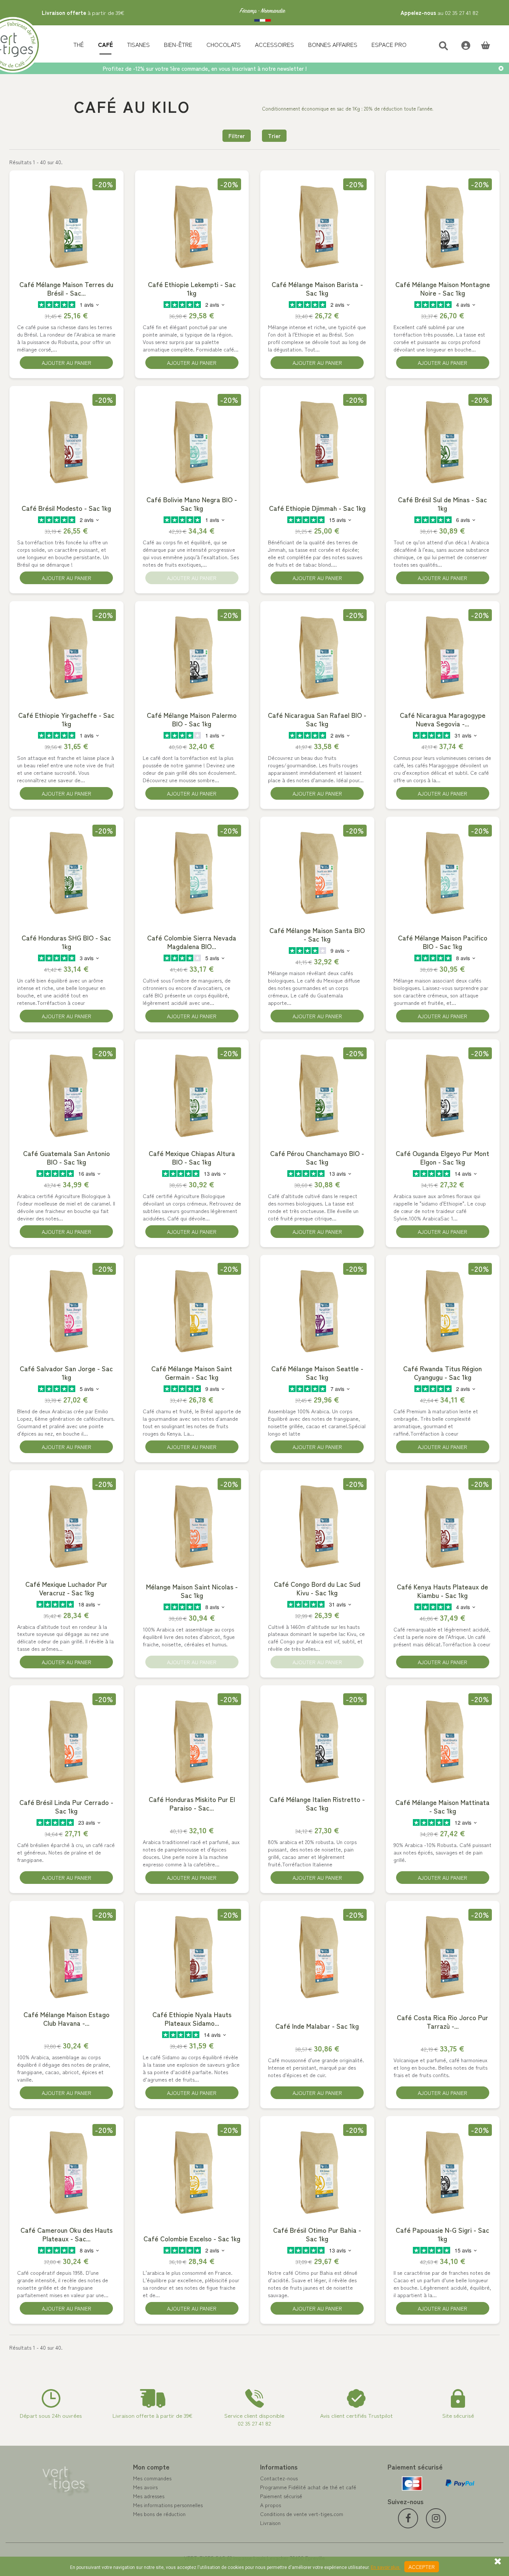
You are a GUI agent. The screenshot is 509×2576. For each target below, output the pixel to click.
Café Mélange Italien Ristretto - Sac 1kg (317, 1803)
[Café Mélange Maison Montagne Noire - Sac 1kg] (443, 226)
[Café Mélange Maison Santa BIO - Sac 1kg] (317, 872)
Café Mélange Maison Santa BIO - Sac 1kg (317, 934)
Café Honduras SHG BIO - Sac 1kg (66, 942)
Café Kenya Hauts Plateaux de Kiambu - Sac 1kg (442, 1591)
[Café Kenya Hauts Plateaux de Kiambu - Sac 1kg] (443, 1526)
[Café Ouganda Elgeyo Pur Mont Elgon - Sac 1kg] (443, 1095)
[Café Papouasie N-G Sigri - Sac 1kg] (443, 2172)
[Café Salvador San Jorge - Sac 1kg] (67, 1311)
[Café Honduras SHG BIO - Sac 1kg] (67, 872)
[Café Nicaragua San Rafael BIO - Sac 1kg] (317, 657)
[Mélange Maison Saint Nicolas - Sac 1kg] (192, 1526)
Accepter (422, 2567)
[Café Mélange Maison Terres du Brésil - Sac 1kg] (67, 226)
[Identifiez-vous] (462, 44)
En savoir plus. (386, 2567)
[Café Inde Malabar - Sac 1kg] (317, 1956)
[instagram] (436, 2518)
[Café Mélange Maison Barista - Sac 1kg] (317, 226)
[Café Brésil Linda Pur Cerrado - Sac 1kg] (67, 1741)
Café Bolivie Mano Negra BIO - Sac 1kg (192, 504)
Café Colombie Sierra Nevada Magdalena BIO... (192, 942)
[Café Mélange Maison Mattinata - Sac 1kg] (443, 1741)
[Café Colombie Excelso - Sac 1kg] (192, 2172)
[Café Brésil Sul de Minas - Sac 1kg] (443, 442)
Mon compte (151, 2467)
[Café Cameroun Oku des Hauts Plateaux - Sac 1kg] (67, 2172)
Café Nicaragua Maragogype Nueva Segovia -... (443, 719)
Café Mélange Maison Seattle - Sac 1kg (317, 1373)
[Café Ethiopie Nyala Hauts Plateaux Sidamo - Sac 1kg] (192, 1956)
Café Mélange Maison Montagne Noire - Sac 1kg (443, 289)
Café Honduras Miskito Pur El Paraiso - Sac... (192, 1803)
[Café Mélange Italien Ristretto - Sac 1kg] (317, 1741)
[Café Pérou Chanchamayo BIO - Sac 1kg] (317, 1095)
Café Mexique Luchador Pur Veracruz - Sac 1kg (66, 1588)
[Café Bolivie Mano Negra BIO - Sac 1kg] (192, 442)
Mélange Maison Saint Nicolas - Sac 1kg (192, 1591)
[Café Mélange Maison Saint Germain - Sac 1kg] (192, 1311)
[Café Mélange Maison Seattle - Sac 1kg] (317, 1311)
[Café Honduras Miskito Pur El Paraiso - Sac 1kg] (192, 1741)
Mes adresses (149, 2496)
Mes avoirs (145, 2487)
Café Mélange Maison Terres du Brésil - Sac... (66, 289)
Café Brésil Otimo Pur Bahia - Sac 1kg (317, 2234)
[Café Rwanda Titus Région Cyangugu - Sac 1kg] (443, 1311)
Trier (274, 136)
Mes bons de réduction (159, 2514)
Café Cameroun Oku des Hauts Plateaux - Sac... (67, 2234)
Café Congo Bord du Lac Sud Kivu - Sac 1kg (317, 1588)
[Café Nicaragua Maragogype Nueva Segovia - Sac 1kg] (443, 657)
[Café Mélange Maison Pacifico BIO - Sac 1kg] (443, 872)
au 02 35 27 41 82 (440, 12)
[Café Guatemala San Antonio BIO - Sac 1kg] (67, 1095)
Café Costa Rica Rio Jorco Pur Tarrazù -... (442, 2022)
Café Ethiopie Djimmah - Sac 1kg (317, 508)
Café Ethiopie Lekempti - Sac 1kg (192, 289)
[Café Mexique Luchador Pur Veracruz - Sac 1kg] (67, 1526)
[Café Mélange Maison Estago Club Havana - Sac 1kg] (67, 1956)
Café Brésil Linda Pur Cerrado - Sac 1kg (66, 1806)
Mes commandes (152, 2478)
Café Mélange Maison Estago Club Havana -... (67, 2019)
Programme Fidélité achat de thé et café (308, 2487)
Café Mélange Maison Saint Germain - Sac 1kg (192, 1373)
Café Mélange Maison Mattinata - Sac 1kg (442, 1806)
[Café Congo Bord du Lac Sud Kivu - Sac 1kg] (317, 1526)
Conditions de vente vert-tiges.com (302, 2514)
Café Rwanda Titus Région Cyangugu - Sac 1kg (442, 1373)
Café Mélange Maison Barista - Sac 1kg (317, 289)
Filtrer (237, 136)
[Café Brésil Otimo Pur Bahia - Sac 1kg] (317, 2172)
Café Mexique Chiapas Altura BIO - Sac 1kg (192, 1158)
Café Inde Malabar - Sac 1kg (317, 2026)
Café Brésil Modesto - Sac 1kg (66, 508)
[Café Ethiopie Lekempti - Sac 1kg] (192, 226)
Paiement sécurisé (281, 2496)
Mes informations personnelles (168, 2505)
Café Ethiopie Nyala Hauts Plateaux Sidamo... (192, 2019)
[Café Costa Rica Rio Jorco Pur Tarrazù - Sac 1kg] (443, 1956)
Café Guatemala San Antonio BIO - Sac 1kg (67, 1158)
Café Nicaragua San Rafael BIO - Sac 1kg (317, 719)
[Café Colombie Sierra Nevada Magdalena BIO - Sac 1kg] (192, 872)
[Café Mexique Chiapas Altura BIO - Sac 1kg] (192, 1095)
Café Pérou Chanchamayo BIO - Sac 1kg (317, 1158)
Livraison (270, 2523)
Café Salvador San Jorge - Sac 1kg (66, 1373)
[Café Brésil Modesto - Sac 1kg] (67, 442)
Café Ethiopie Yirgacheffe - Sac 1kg (66, 719)
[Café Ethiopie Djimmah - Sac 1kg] (317, 442)
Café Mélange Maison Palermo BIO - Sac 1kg (192, 719)
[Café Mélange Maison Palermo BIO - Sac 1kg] (192, 657)
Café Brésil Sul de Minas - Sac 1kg (442, 504)
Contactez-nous (279, 2478)
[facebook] (408, 2518)
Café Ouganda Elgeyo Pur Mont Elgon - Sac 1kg (442, 1158)
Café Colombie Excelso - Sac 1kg (192, 2239)
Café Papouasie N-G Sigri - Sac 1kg (442, 2234)
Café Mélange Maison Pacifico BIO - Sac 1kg (443, 942)
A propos (271, 2505)
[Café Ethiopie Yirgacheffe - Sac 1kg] (67, 657)
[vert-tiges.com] (263, 13)
